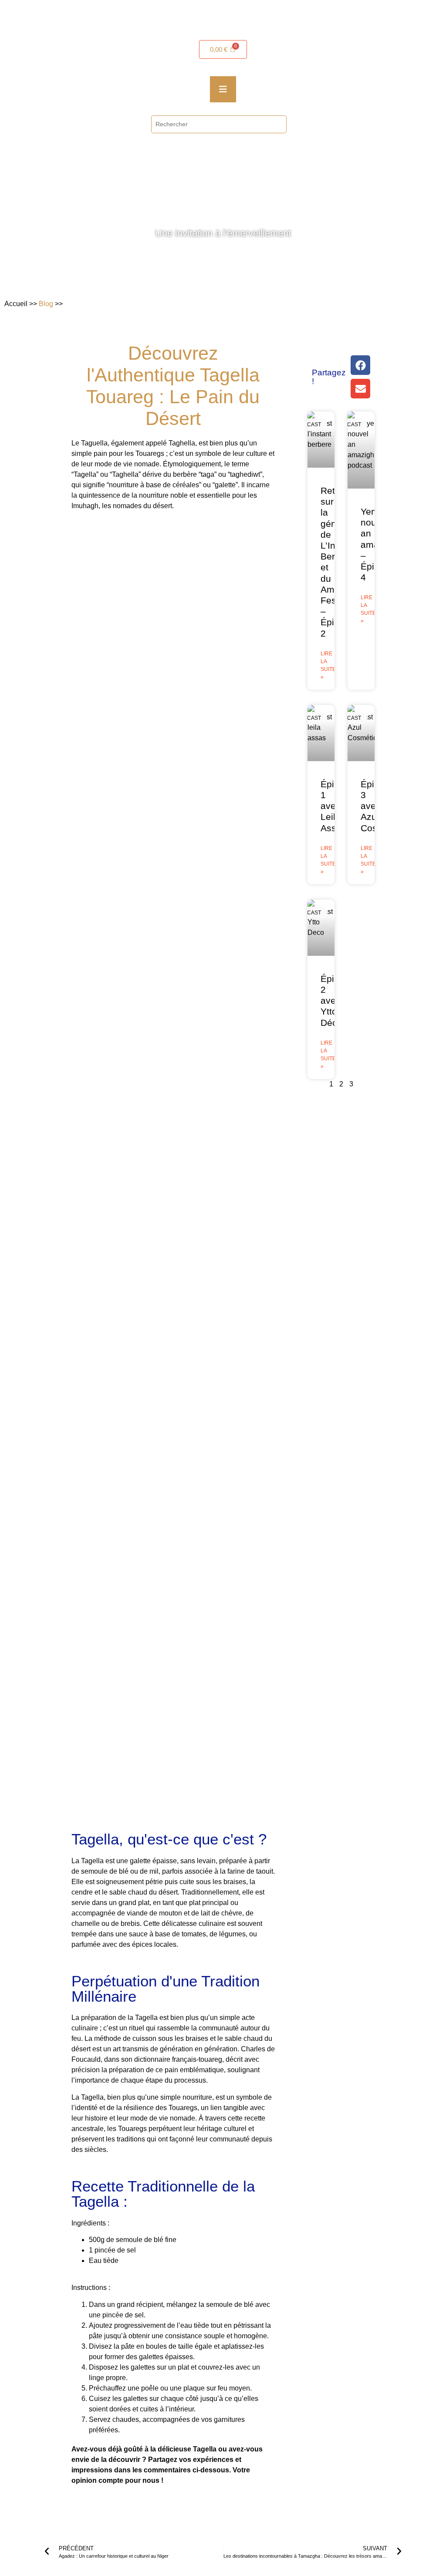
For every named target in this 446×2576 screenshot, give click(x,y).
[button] (360, 365)
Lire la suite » (328, 665)
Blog (46, 304)
